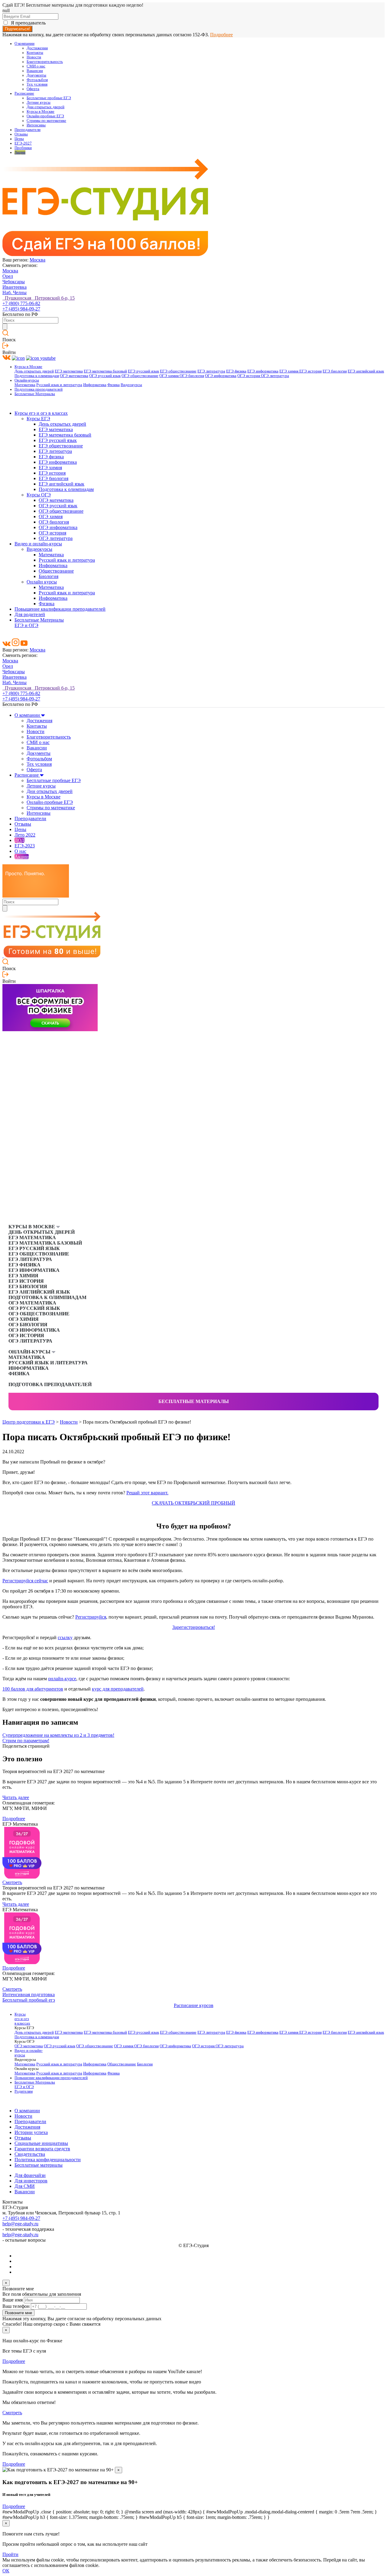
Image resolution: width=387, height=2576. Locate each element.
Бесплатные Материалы (35, 394)
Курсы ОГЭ (39, 495)
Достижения (37, 48)
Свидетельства (30, 2154)
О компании (24, 44)
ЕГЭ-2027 (23, 143)
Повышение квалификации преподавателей (60, 609)
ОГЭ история (249, 376)
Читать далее (16, 1797)
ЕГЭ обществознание (178, 371)
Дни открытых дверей (46, 107)
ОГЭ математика (74, 376)
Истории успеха (31, 2132)
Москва (37, 260)
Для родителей (30, 614)
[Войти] (5, 347)
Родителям (24, 2091)
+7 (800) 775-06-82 (21, 303)
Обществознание (56, 571)
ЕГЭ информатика (263, 371)
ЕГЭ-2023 (25, 846)
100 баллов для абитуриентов (33, 1689)
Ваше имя (13, 2300)
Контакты (35, 53)
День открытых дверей (34, 371)
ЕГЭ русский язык (143, 371)
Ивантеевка (15, 287)
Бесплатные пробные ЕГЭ (49, 98)
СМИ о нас (36, 66)
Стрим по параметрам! (26, 1741)
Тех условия (37, 84)
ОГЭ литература (275, 376)
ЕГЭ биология (335, 371)
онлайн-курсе (62, 1679)
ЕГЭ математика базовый (105, 371)
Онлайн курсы (42, 582)
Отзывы (21, 134)
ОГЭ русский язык (105, 376)
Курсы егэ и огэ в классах (41, 413)
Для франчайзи (30, 2175)
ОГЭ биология (192, 376)
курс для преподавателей (118, 1689)
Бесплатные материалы (194, 1401)
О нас (20, 851)
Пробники (23, 148)
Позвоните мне (18, 2313)
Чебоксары (14, 282)
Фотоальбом (37, 80)
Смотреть (12, 1882)
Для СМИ (25, 2186)
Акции (20, 152)
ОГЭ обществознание (140, 376)
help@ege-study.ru (20, 2224)
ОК (6, 2571)
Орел (8, 276)
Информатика (95, 385)
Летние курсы (39, 102)
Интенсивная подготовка (29, 1995)
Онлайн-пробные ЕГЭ (45, 116)
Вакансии (35, 71)
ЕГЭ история (311, 371)
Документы (36, 75)
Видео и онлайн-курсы (38, 544)
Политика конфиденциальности (48, 2160)
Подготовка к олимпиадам (37, 376)
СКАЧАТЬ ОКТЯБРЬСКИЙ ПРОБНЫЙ (193, 1503)
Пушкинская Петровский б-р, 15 (39, 298)
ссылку (65, 1637)
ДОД (20, 840)
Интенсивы (36, 125)
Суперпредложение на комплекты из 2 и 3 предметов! (58, 1735)
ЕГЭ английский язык (366, 371)
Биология (49, 576)
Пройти (10, 2554)
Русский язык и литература (59, 385)
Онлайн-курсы (27, 380)
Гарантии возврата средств (42, 2149)
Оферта (33, 89)
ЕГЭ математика (69, 371)
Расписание (24, 93)
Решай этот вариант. (147, 1493)
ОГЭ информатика (221, 376)
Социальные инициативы (41, 2143)
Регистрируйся (91, 1617)
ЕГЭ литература (211, 371)
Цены (19, 139)
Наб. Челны (15, 292)
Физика (114, 385)
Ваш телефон (16, 2306)
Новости (34, 57)
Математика (25, 385)
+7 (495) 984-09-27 (21, 309)
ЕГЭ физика (236, 371)
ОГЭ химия (169, 376)
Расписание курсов (194, 2005)
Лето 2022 (25, 835)
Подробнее (221, 35)
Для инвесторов (31, 2181)
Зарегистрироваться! (194, 1627)
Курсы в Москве (41, 112)
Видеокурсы (131, 385)
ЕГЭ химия (289, 371)
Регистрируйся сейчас (25, 1581)
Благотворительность (45, 62)
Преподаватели (28, 130)
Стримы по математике (46, 121)
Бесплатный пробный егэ (29, 2000)
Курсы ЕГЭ (38, 419)
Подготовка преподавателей (39, 389)
